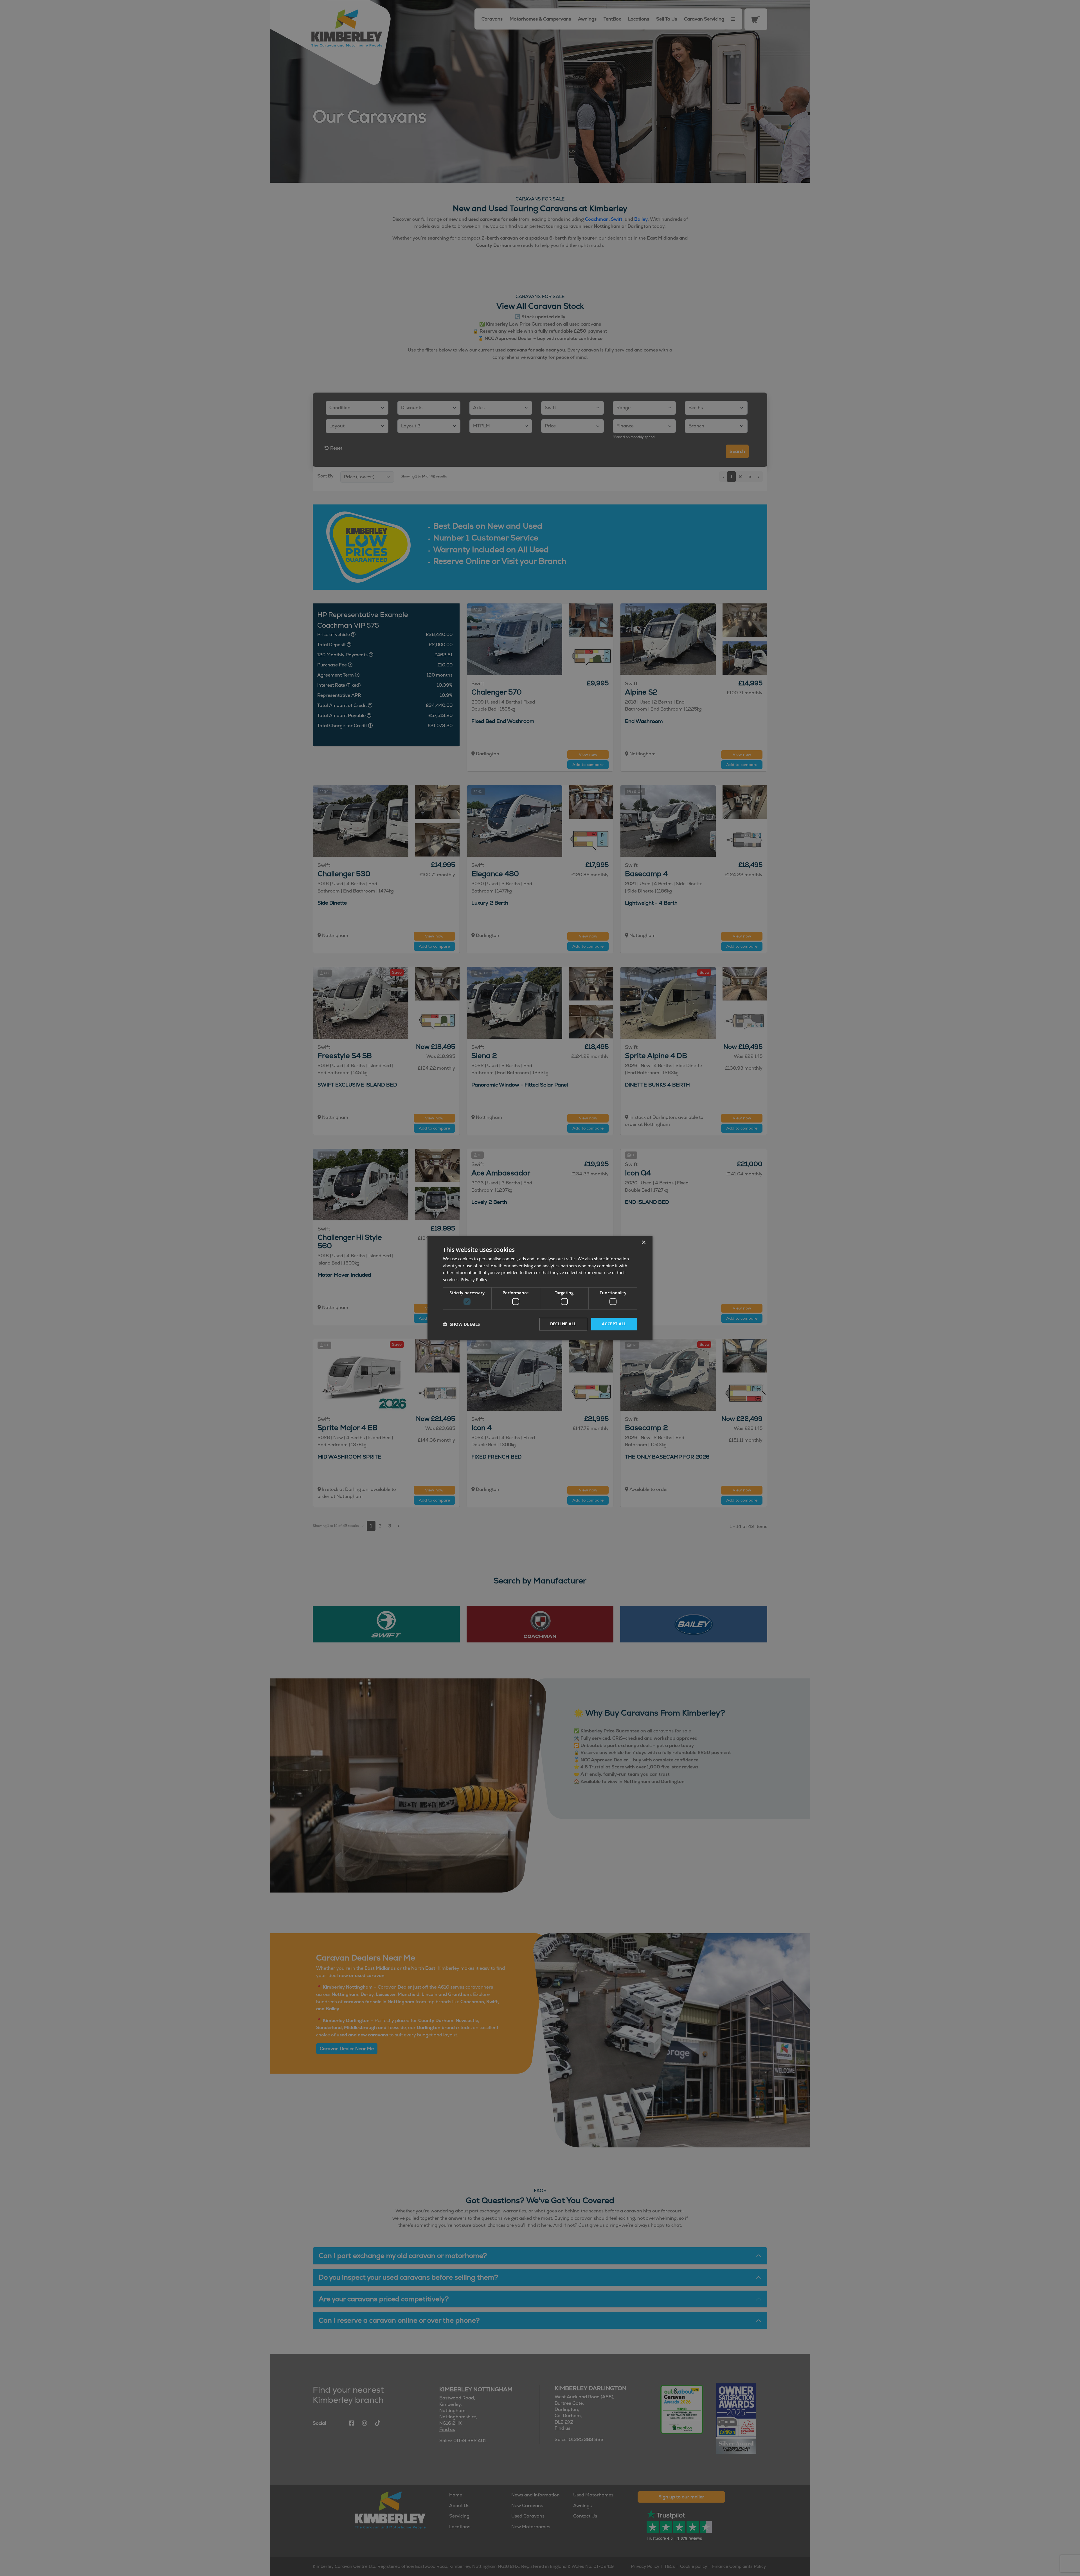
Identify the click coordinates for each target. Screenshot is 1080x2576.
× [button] (643, 1242)
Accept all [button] (614, 1324)
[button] (461, 1324)
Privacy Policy (474, 1279)
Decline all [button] (563, 1324)
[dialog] (540, 1288)
